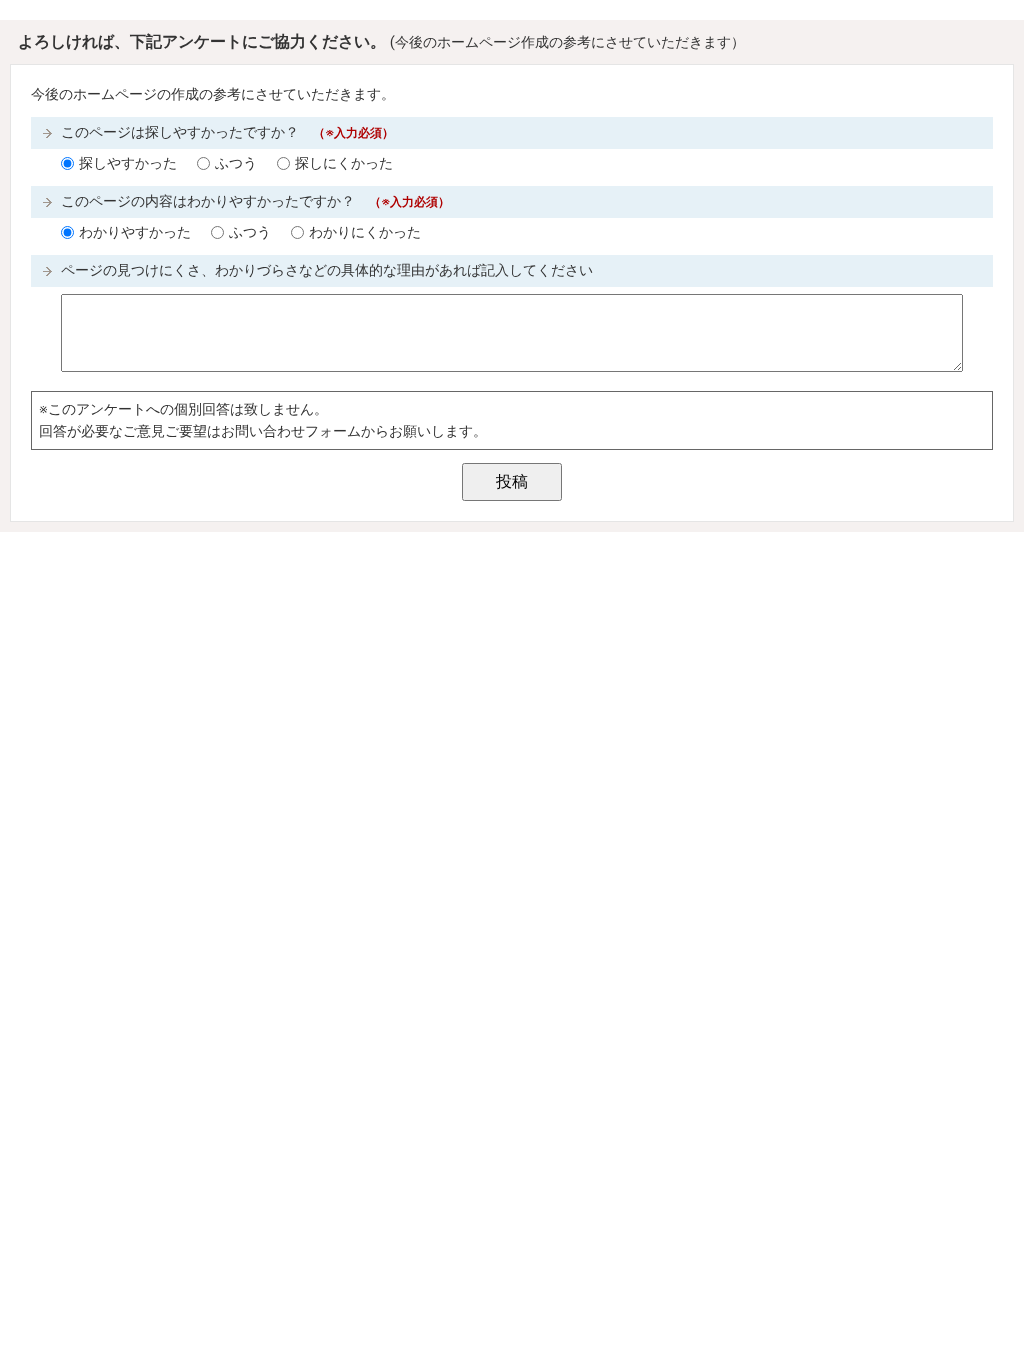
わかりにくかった (365, 232)
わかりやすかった (135, 232)
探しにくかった (344, 163)
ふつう (236, 163)
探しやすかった (128, 163)
